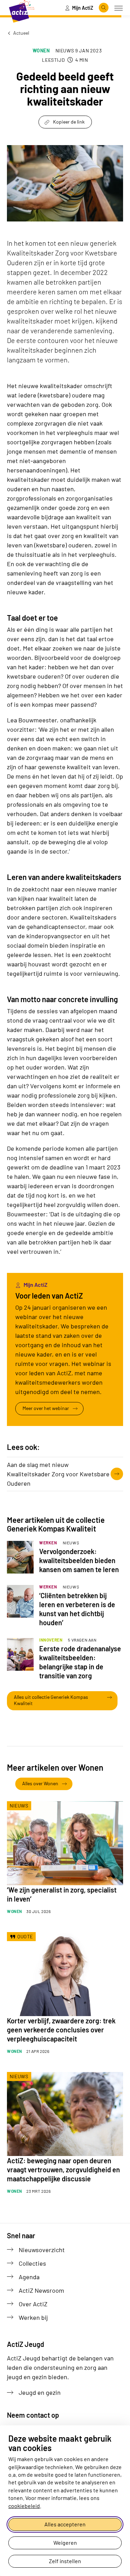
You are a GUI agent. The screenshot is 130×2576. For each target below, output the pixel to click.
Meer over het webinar (46, 1408)
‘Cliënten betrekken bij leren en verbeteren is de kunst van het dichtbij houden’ (77, 1609)
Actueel (21, 33)
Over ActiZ (33, 2304)
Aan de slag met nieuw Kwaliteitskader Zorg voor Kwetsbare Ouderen (58, 1474)
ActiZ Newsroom (41, 2290)
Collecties (32, 2263)
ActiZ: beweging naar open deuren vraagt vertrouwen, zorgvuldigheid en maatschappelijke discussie (63, 2170)
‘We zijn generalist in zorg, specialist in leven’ (62, 1894)
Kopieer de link (69, 122)
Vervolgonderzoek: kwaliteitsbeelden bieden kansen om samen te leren (79, 1560)
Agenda (29, 2277)
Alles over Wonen (40, 1783)
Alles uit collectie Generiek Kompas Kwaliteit (51, 1700)
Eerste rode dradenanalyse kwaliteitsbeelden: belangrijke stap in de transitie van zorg (80, 1662)
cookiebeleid (24, 2506)
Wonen (41, 51)
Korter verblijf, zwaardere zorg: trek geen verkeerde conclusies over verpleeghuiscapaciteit (61, 2030)
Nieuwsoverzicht (42, 2250)
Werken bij (33, 2317)
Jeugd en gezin (40, 2392)
